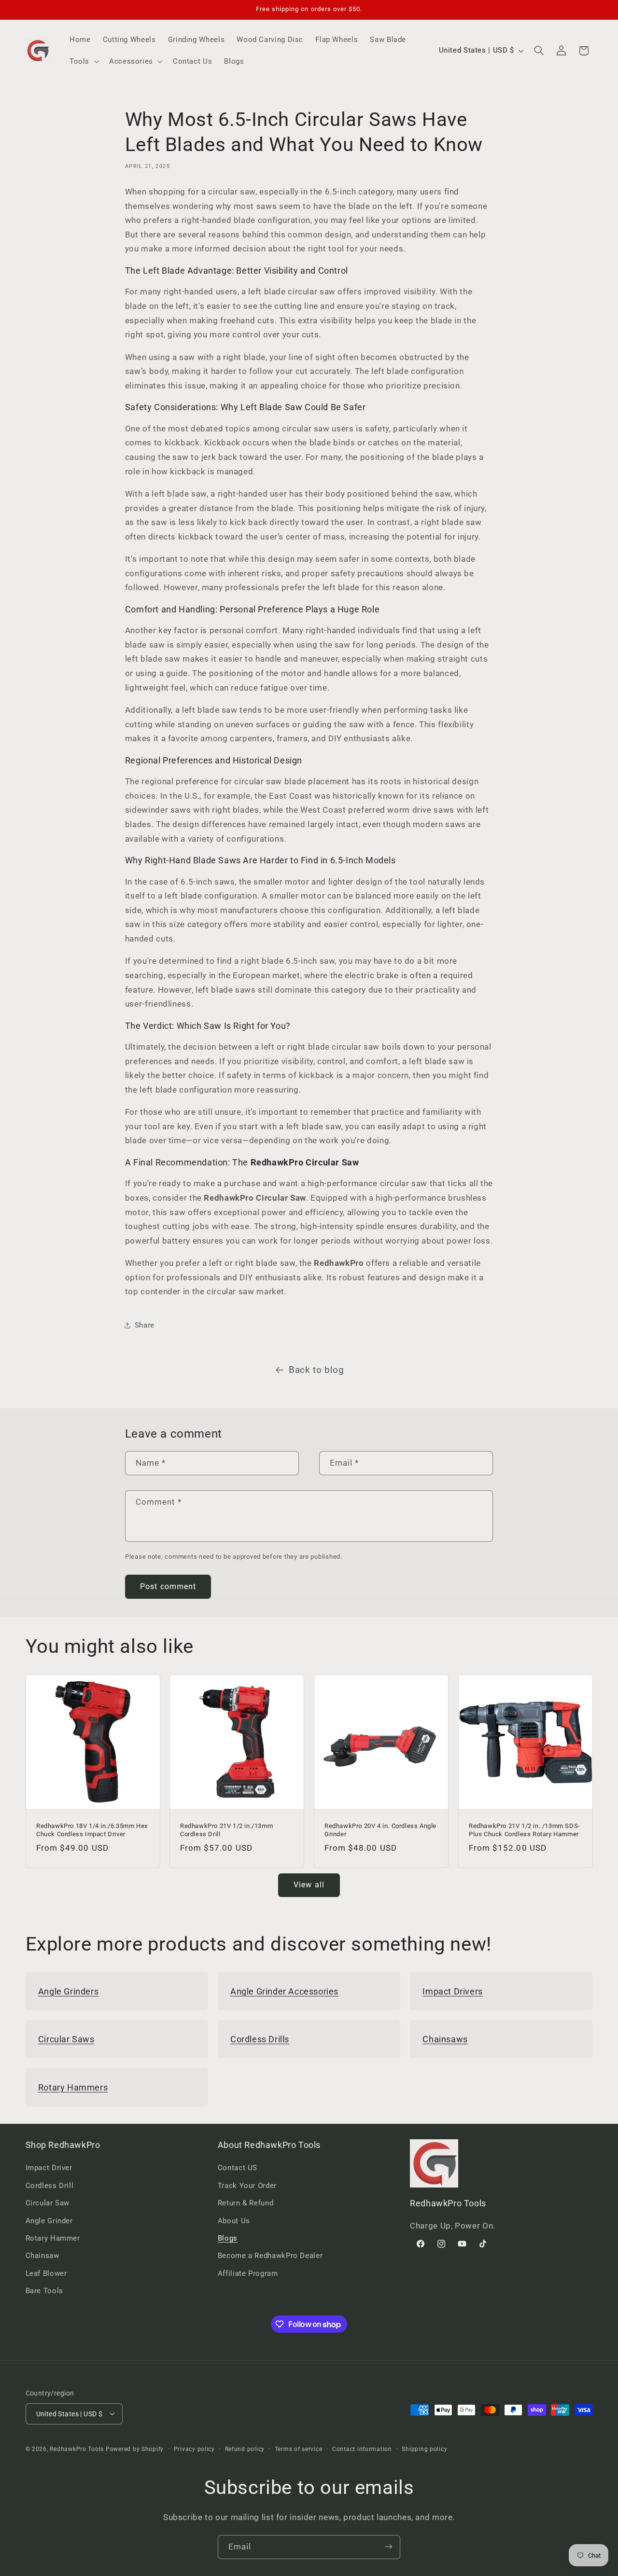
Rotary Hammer (53, 2238)
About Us (234, 2221)
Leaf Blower (46, 2273)
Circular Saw (48, 2203)
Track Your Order (247, 2186)
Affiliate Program (248, 2273)
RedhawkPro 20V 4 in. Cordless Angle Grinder (380, 1830)
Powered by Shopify (135, 2449)
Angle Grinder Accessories (284, 1991)
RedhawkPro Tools (77, 2449)
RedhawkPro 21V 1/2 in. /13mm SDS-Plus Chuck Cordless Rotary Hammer (525, 1830)
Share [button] (145, 1325)
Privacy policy (194, 2449)
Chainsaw (42, 2256)
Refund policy (245, 2449)
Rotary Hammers (73, 2087)
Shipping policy (424, 2449)
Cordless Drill (50, 2186)
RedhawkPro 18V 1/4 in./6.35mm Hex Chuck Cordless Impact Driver (92, 1830)
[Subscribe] (389, 2547)
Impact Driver (49, 2168)
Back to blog (316, 1370)
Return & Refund (246, 2203)
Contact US (238, 2168)
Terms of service (299, 2449)
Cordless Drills (260, 2039)
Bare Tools (44, 2291)
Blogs (228, 2238)
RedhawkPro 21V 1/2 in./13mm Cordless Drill (226, 1830)
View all (309, 1885)
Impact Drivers (452, 1991)
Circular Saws (66, 2039)
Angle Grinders (68, 1991)
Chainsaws (445, 2039)
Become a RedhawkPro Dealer (270, 2256)
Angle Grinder (49, 2221)
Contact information (362, 2449)
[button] (83, 61)
